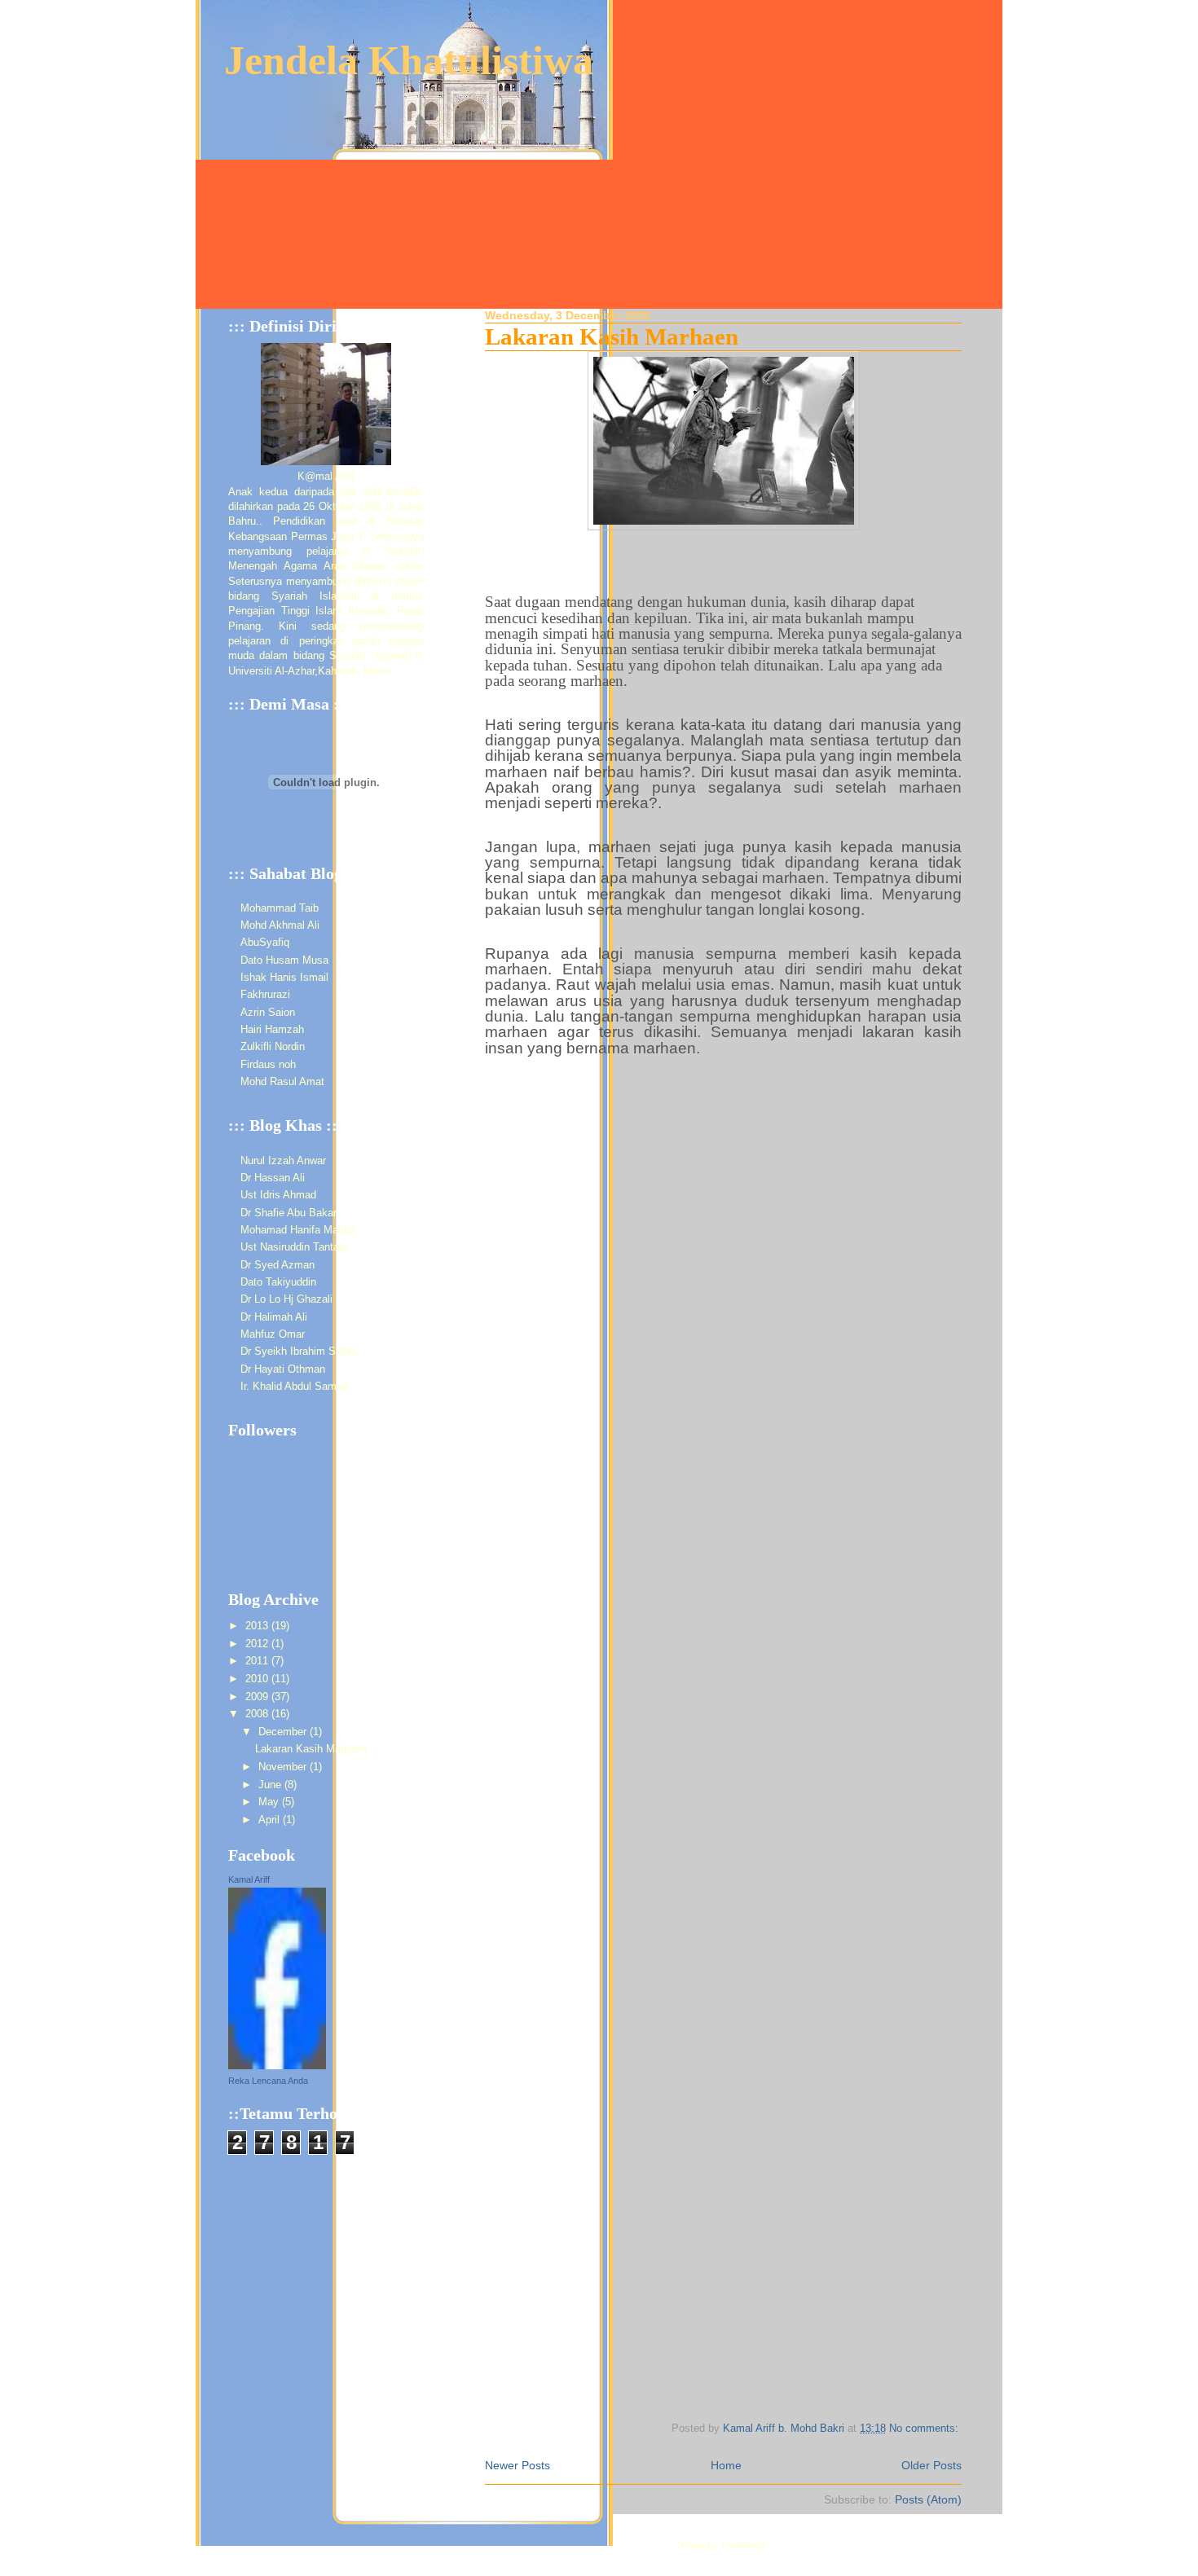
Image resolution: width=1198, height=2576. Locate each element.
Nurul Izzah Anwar (283, 1161)
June (271, 1785)
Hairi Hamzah (272, 1029)
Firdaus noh (268, 1064)
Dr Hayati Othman (283, 1369)
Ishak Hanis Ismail (284, 977)
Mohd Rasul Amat (282, 1081)
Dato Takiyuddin (278, 1282)
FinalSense (744, 2545)
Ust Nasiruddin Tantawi (295, 1247)
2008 (258, 1714)
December (284, 1732)
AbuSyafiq (265, 942)
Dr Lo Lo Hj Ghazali (286, 1299)
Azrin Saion (268, 1012)
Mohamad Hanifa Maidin (297, 1230)
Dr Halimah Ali (274, 1317)
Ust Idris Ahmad (278, 1195)
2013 (258, 1626)
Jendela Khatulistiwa (409, 60)
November (284, 1767)
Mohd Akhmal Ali (280, 925)
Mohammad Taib (280, 908)
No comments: (925, 2429)
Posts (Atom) (928, 2499)
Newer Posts (518, 2465)
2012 (258, 1644)
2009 (258, 1697)
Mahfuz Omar (273, 1334)
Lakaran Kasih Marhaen (612, 336)
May (270, 1802)
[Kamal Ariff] (277, 2066)
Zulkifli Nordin (273, 1046)
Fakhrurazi (265, 994)
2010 (258, 1679)
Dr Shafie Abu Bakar (288, 1213)
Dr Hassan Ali (273, 1178)
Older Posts (932, 2465)
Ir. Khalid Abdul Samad (294, 1386)
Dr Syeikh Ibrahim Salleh (299, 1351)
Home (726, 2465)
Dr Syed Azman (277, 1265)
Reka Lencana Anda (268, 2081)
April (271, 1820)
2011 (258, 1661)
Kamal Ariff (249, 1879)
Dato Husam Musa (284, 960)
